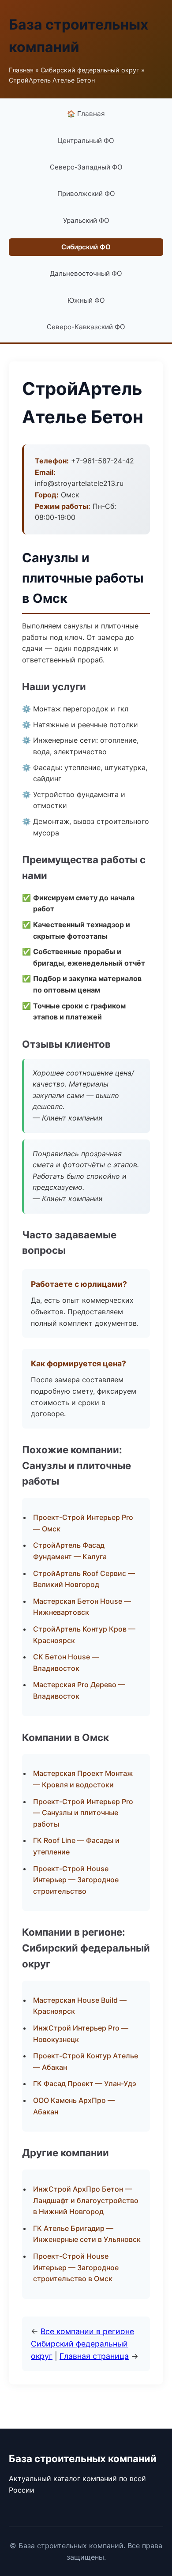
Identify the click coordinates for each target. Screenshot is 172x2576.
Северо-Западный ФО (86, 167)
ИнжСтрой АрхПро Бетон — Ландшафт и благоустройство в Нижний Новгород (86, 2200)
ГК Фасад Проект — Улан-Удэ (85, 2083)
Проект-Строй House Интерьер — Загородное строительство (76, 1880)
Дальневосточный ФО (86, 273)
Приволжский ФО (86, 194)
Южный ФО (86, 300)
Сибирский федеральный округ (90, 70)
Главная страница (94, 2356)
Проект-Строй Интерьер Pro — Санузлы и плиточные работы (83, 1813)
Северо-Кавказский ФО (86, 327)
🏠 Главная (86, 114)
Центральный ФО (86, 141)
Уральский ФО (86, 220)
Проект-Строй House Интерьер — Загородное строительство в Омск (76, 2267)
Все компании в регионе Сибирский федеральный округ (82, 2344)
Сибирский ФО (86, 247)
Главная (21, 70)
